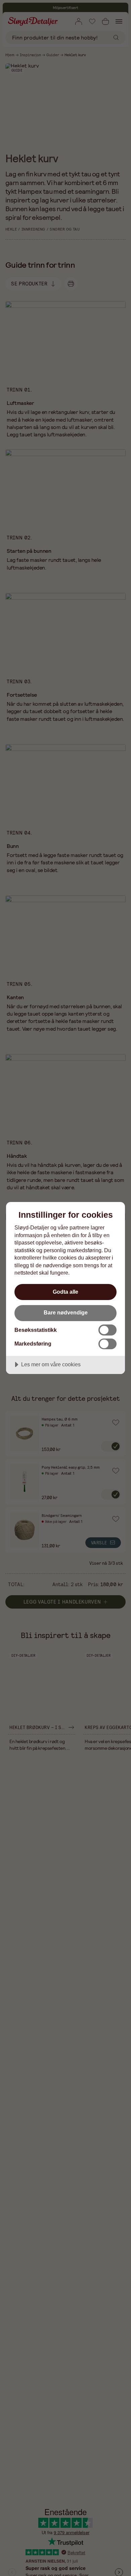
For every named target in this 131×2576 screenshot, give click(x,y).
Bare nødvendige (66, 1312)
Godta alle (65, 1292)
